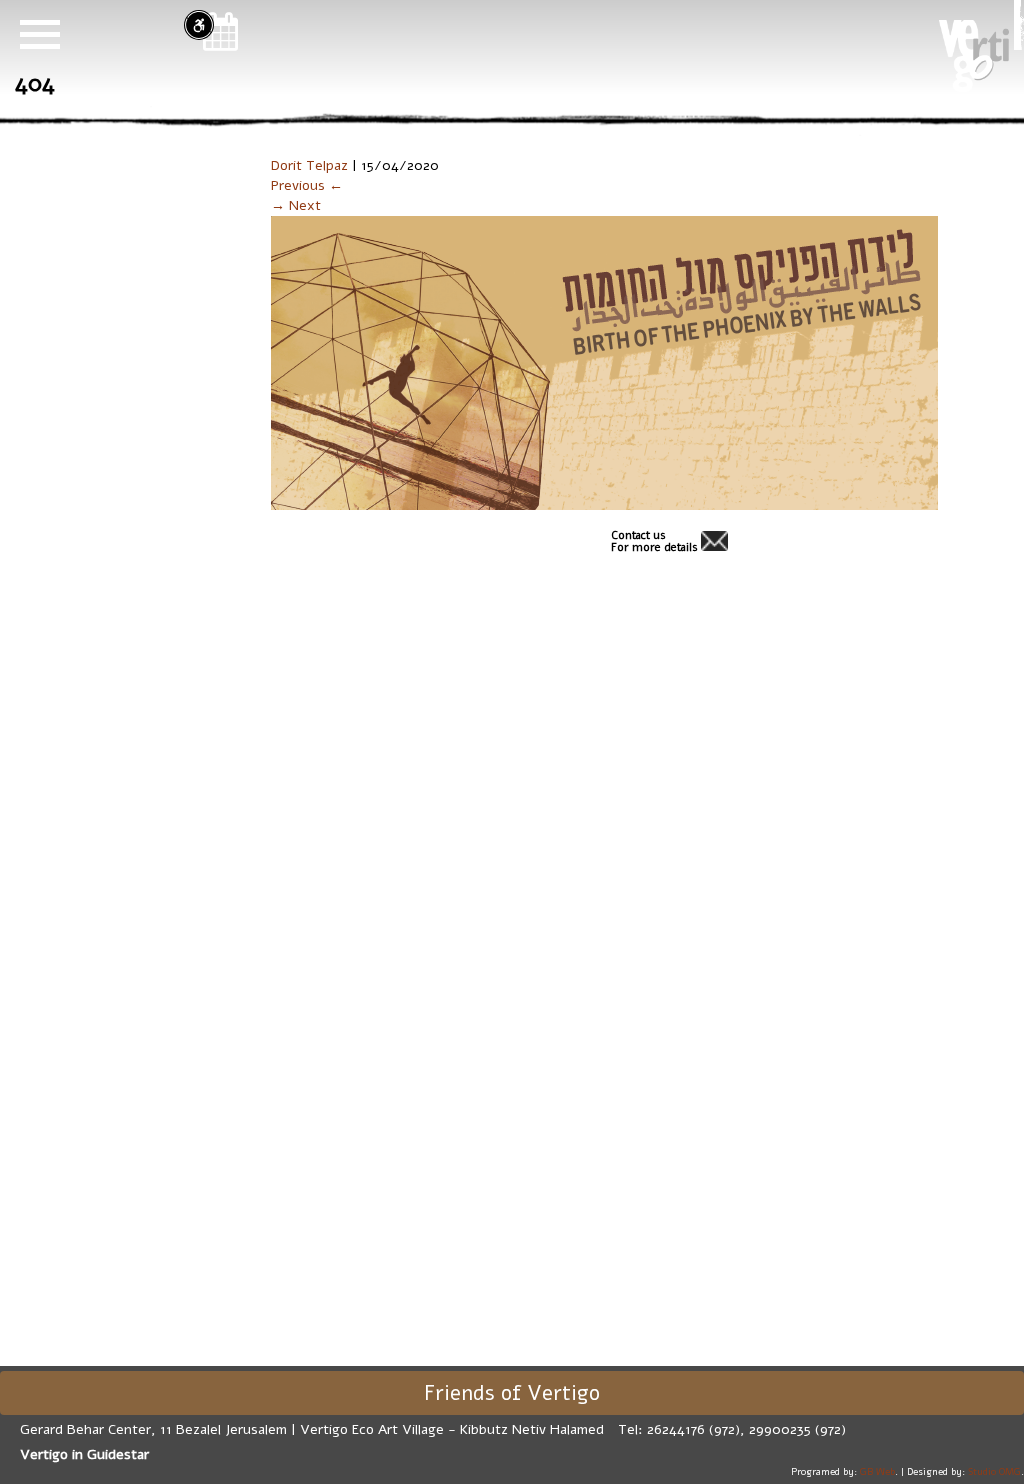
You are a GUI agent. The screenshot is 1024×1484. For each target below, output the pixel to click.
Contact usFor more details (654, 542)
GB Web (877, 1471)
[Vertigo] (974, 56)
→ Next (296, 205)
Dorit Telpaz (309, 165)
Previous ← (307, 185)
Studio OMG (994, 1471)
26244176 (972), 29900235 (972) (746, 1429)
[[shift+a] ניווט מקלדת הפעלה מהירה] (199, 25)
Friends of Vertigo (512, 1393)
